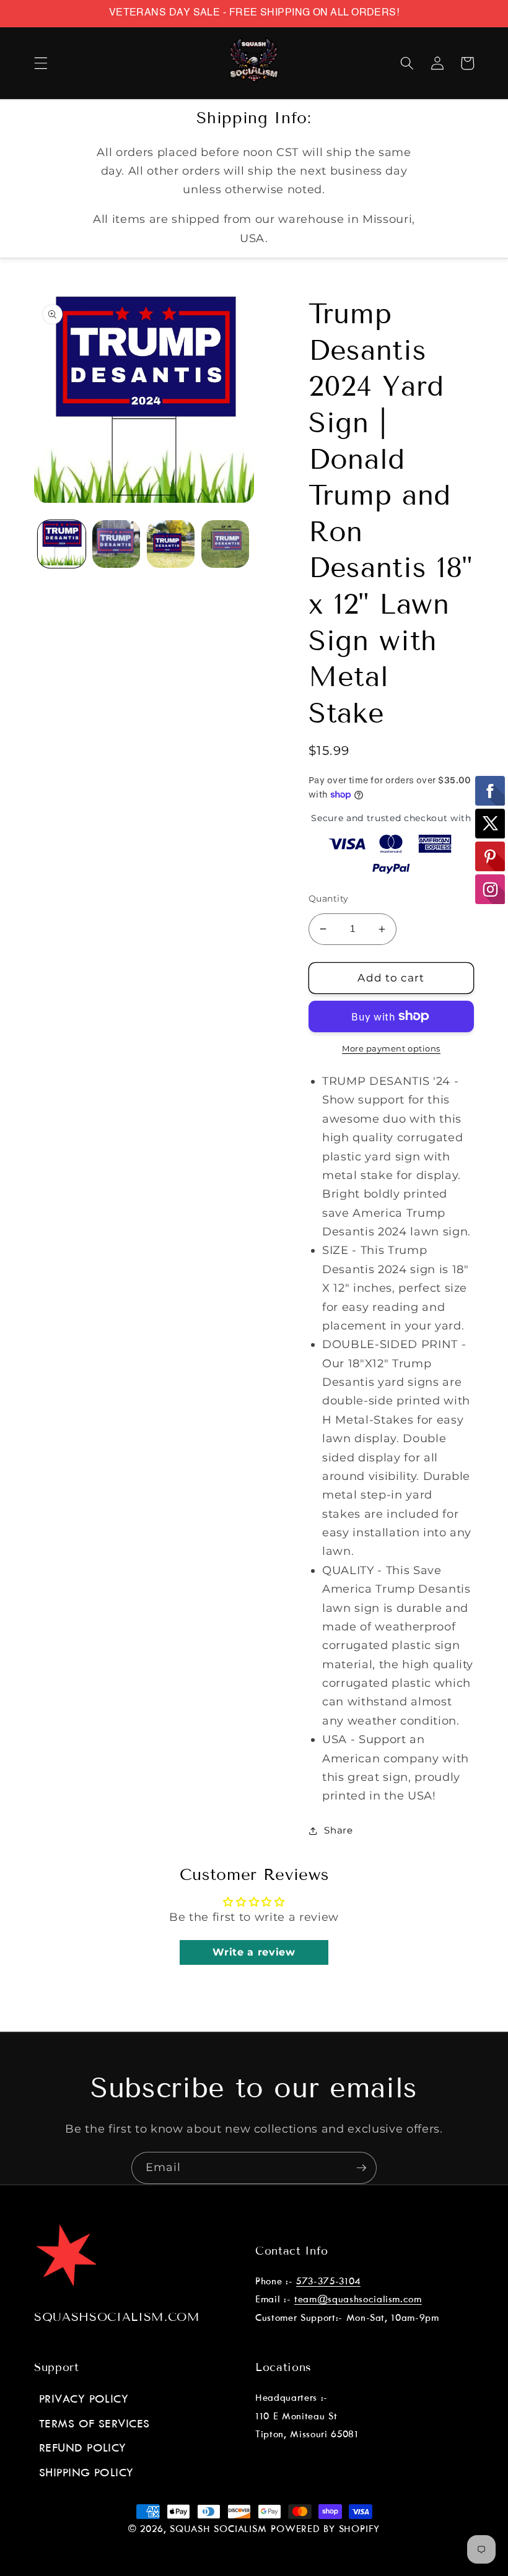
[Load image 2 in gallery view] (116, 544)
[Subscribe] (361, 2168)
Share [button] (338, 1830)
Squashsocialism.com (117, 2317)
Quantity (329, 899)
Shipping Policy (86, 2473)
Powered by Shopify (325, 2530)
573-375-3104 (328, 2282)
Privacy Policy (84, 2400)
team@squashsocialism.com (358, 2300)
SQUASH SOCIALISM (218, 2530)
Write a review (254, 1952)
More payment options (391, 1048)
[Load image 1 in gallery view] (62, 544)
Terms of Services (94, 2424)
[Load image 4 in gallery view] (225, 544)
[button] (41, 63)
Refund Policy (83, 2448)
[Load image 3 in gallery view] (171, 544)
